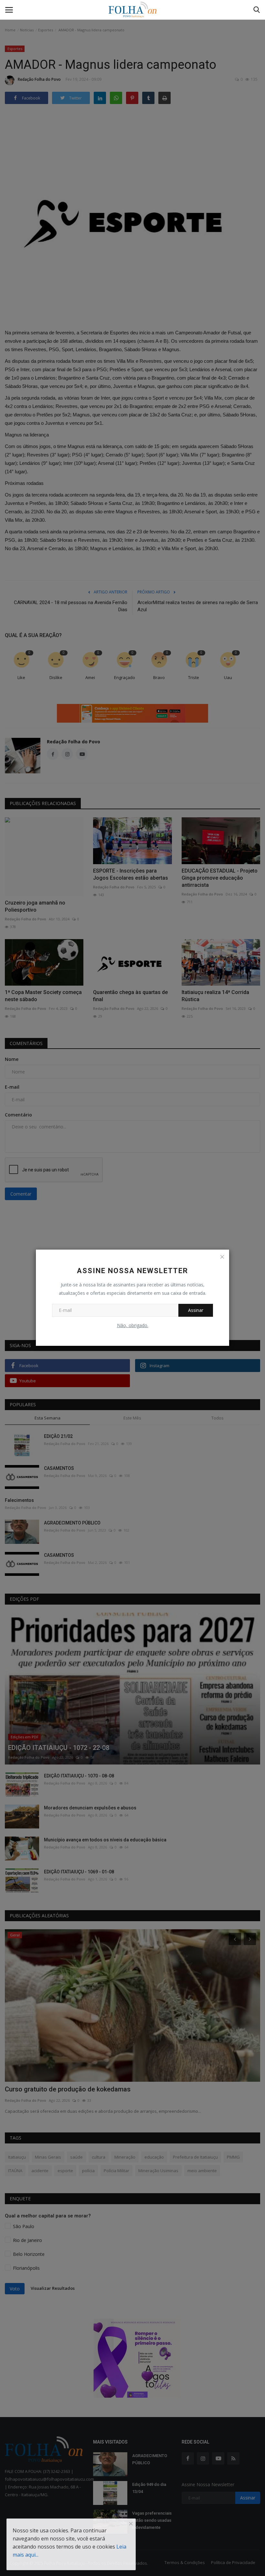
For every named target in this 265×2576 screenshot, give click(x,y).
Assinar (196, 1310)
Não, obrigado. (133, 1325)
